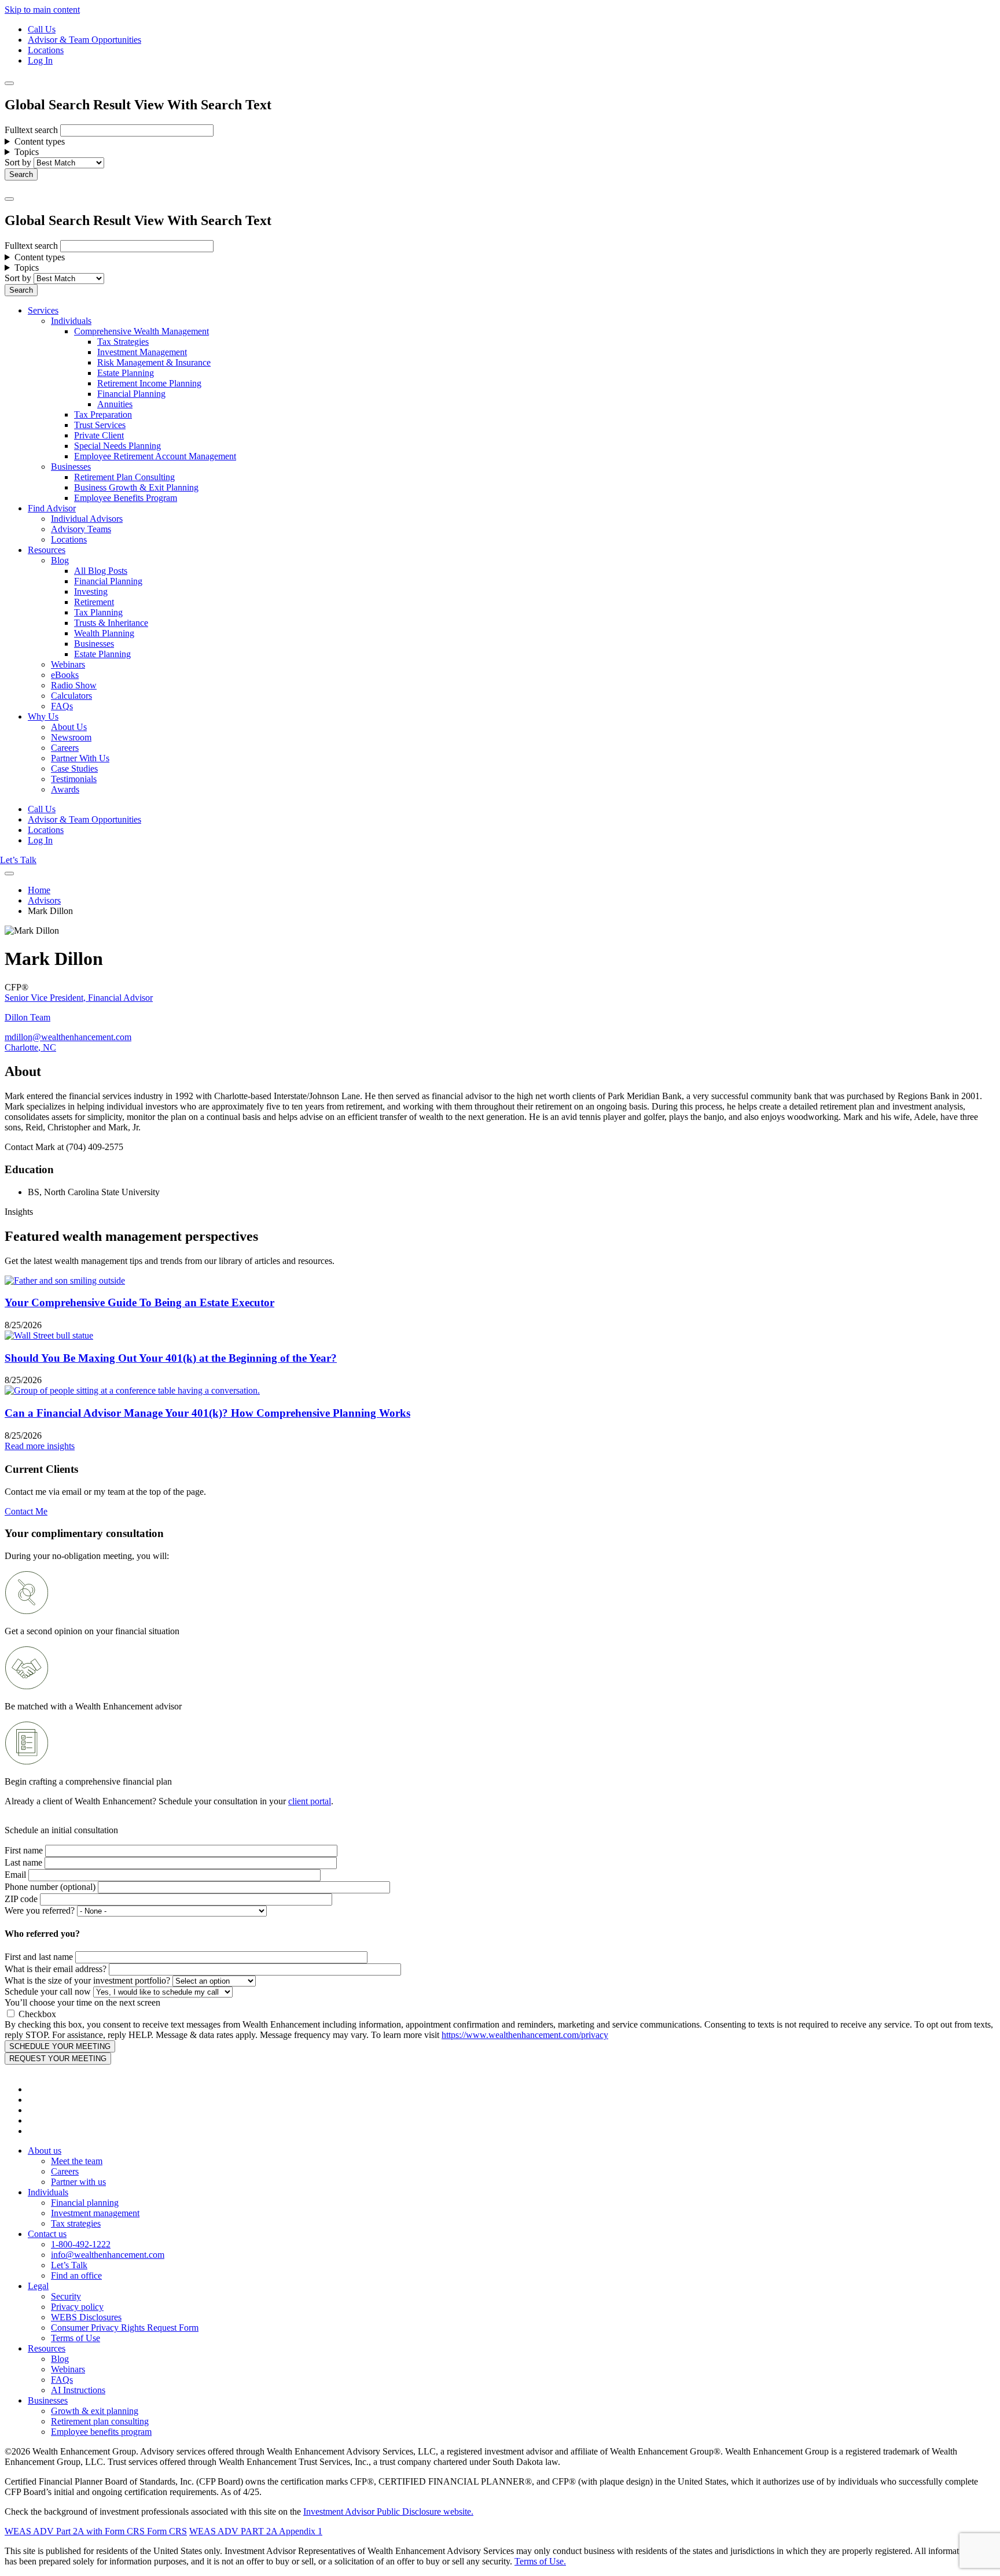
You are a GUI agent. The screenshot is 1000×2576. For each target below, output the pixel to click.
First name (24, 1850)
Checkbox (37, 2014)
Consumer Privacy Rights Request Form (125, 2328)
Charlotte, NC (30, 1047)
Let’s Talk (18, 860)
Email (15, 1875)
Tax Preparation (103, 414)
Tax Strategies (123, 342)
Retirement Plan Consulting (124, 477)
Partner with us (78, 2182)
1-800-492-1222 (81, 2244)
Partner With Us (80, 758)
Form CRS (166, 2531)
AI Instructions (78, 2390)
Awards (65, 789)
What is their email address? (56, 1969)
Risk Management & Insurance (154, 362)
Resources (47, 550)
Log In (40, 60)
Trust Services (100, 425)
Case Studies (74, 769)
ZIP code (21, 1899)
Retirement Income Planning (149, 383)
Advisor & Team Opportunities (84, 40)
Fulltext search (31, 130)
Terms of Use (76, 2338)
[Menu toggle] (9, 199)
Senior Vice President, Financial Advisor (79, 998)
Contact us (47, 2234)
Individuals (71, 321)
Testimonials (74, 779)
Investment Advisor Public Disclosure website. (388, 2511)
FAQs (62, 706)
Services (43, 310)
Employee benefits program (101, 2432)
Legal (38, 2286)
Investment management (95, 2213)
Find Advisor (52, 508)
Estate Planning (126, 373)
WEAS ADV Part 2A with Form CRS (75, 2531)
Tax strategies (76, 2223)
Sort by (18, 162)
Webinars (68, 664)
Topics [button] (27, 152)
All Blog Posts (101, 571)
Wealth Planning (104, 633)
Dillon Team (27, 1017)
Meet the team (77, 2161)
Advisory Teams (81, 529)
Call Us (42, 29)
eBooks (65, 675)
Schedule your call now (48, 1991)
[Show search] (9, 83)
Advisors (44, 900)
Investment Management (142, 352)
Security (66, 2296)
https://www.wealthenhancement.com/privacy (525, 2035)
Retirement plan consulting (100, 2421)
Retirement (94, 602)
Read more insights (40, 1446)
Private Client (99, 435)
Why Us (43, 716)
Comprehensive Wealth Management (141, 331)
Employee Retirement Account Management (155, 456)
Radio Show (74, 685)
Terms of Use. (540, 2561)
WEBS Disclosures (86, 2317)
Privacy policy (77, 2307)
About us (45, 2151)
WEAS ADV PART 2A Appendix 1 (256, 2531)
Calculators (71, 696)
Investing (91, 592)
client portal (310, 1801)
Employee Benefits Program (126, 498)
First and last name (39, 1957)
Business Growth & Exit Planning (136, 487)
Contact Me (26, 1511)
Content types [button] (40, 141)
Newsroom (71, 737)
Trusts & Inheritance (111, 623)
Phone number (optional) (50, 1887)
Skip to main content (42, 10)
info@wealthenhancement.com (108, 2255)
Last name (23, 1862)
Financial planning (85, 2203)
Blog (60, 560)
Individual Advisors (87, 519)
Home (39, 890)
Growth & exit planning (95, 2411)
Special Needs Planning (117, 446)
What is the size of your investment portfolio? (87, 1980)
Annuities (115, 404)
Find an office (76, 2275)
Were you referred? (40, 1910)
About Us (69, 727)
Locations (46, 50)
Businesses (71, 467)
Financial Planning (131, 394)
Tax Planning (98, 612)
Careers (65, 748)
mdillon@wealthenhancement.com (68, 1037)
